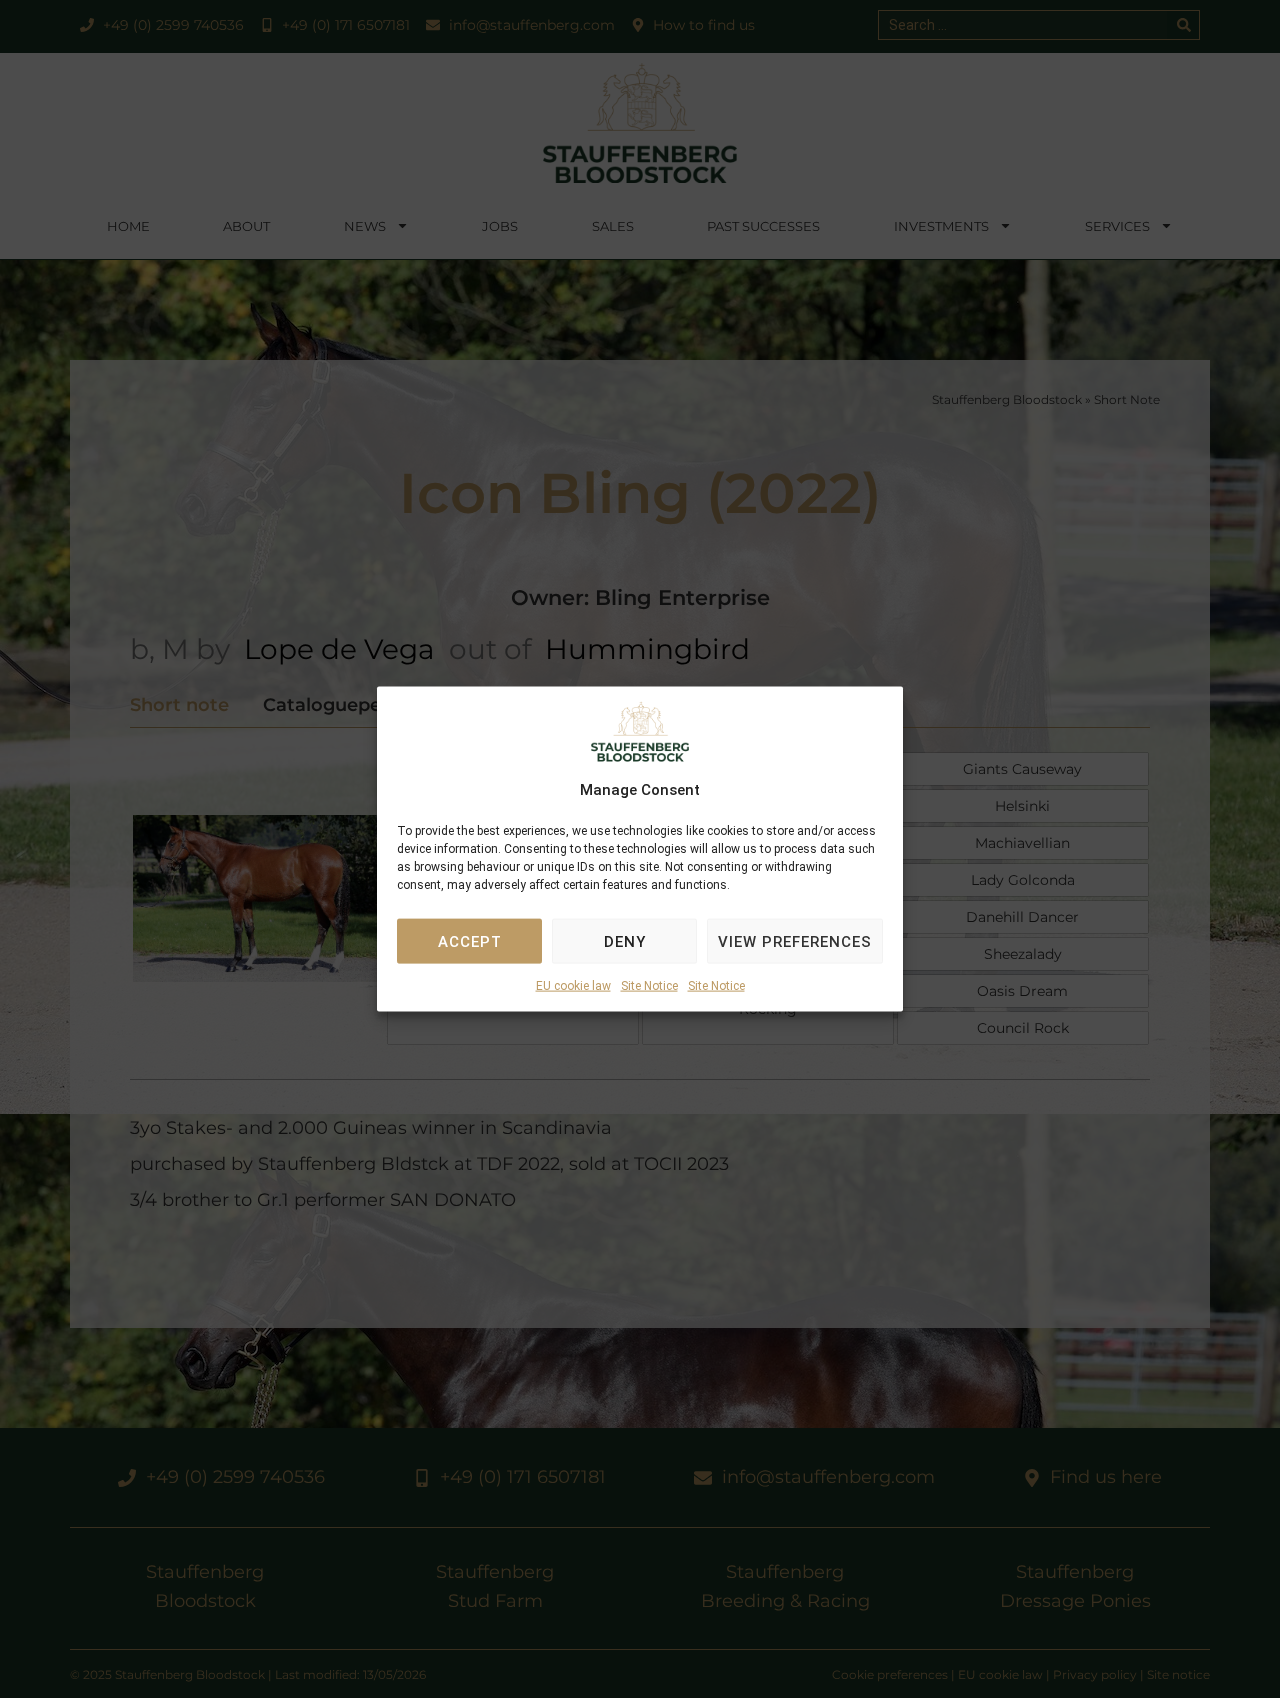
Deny (625, 942)
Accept (470, 942)
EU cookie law (573, 986)
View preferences (795, 942)
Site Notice (649, 986)
